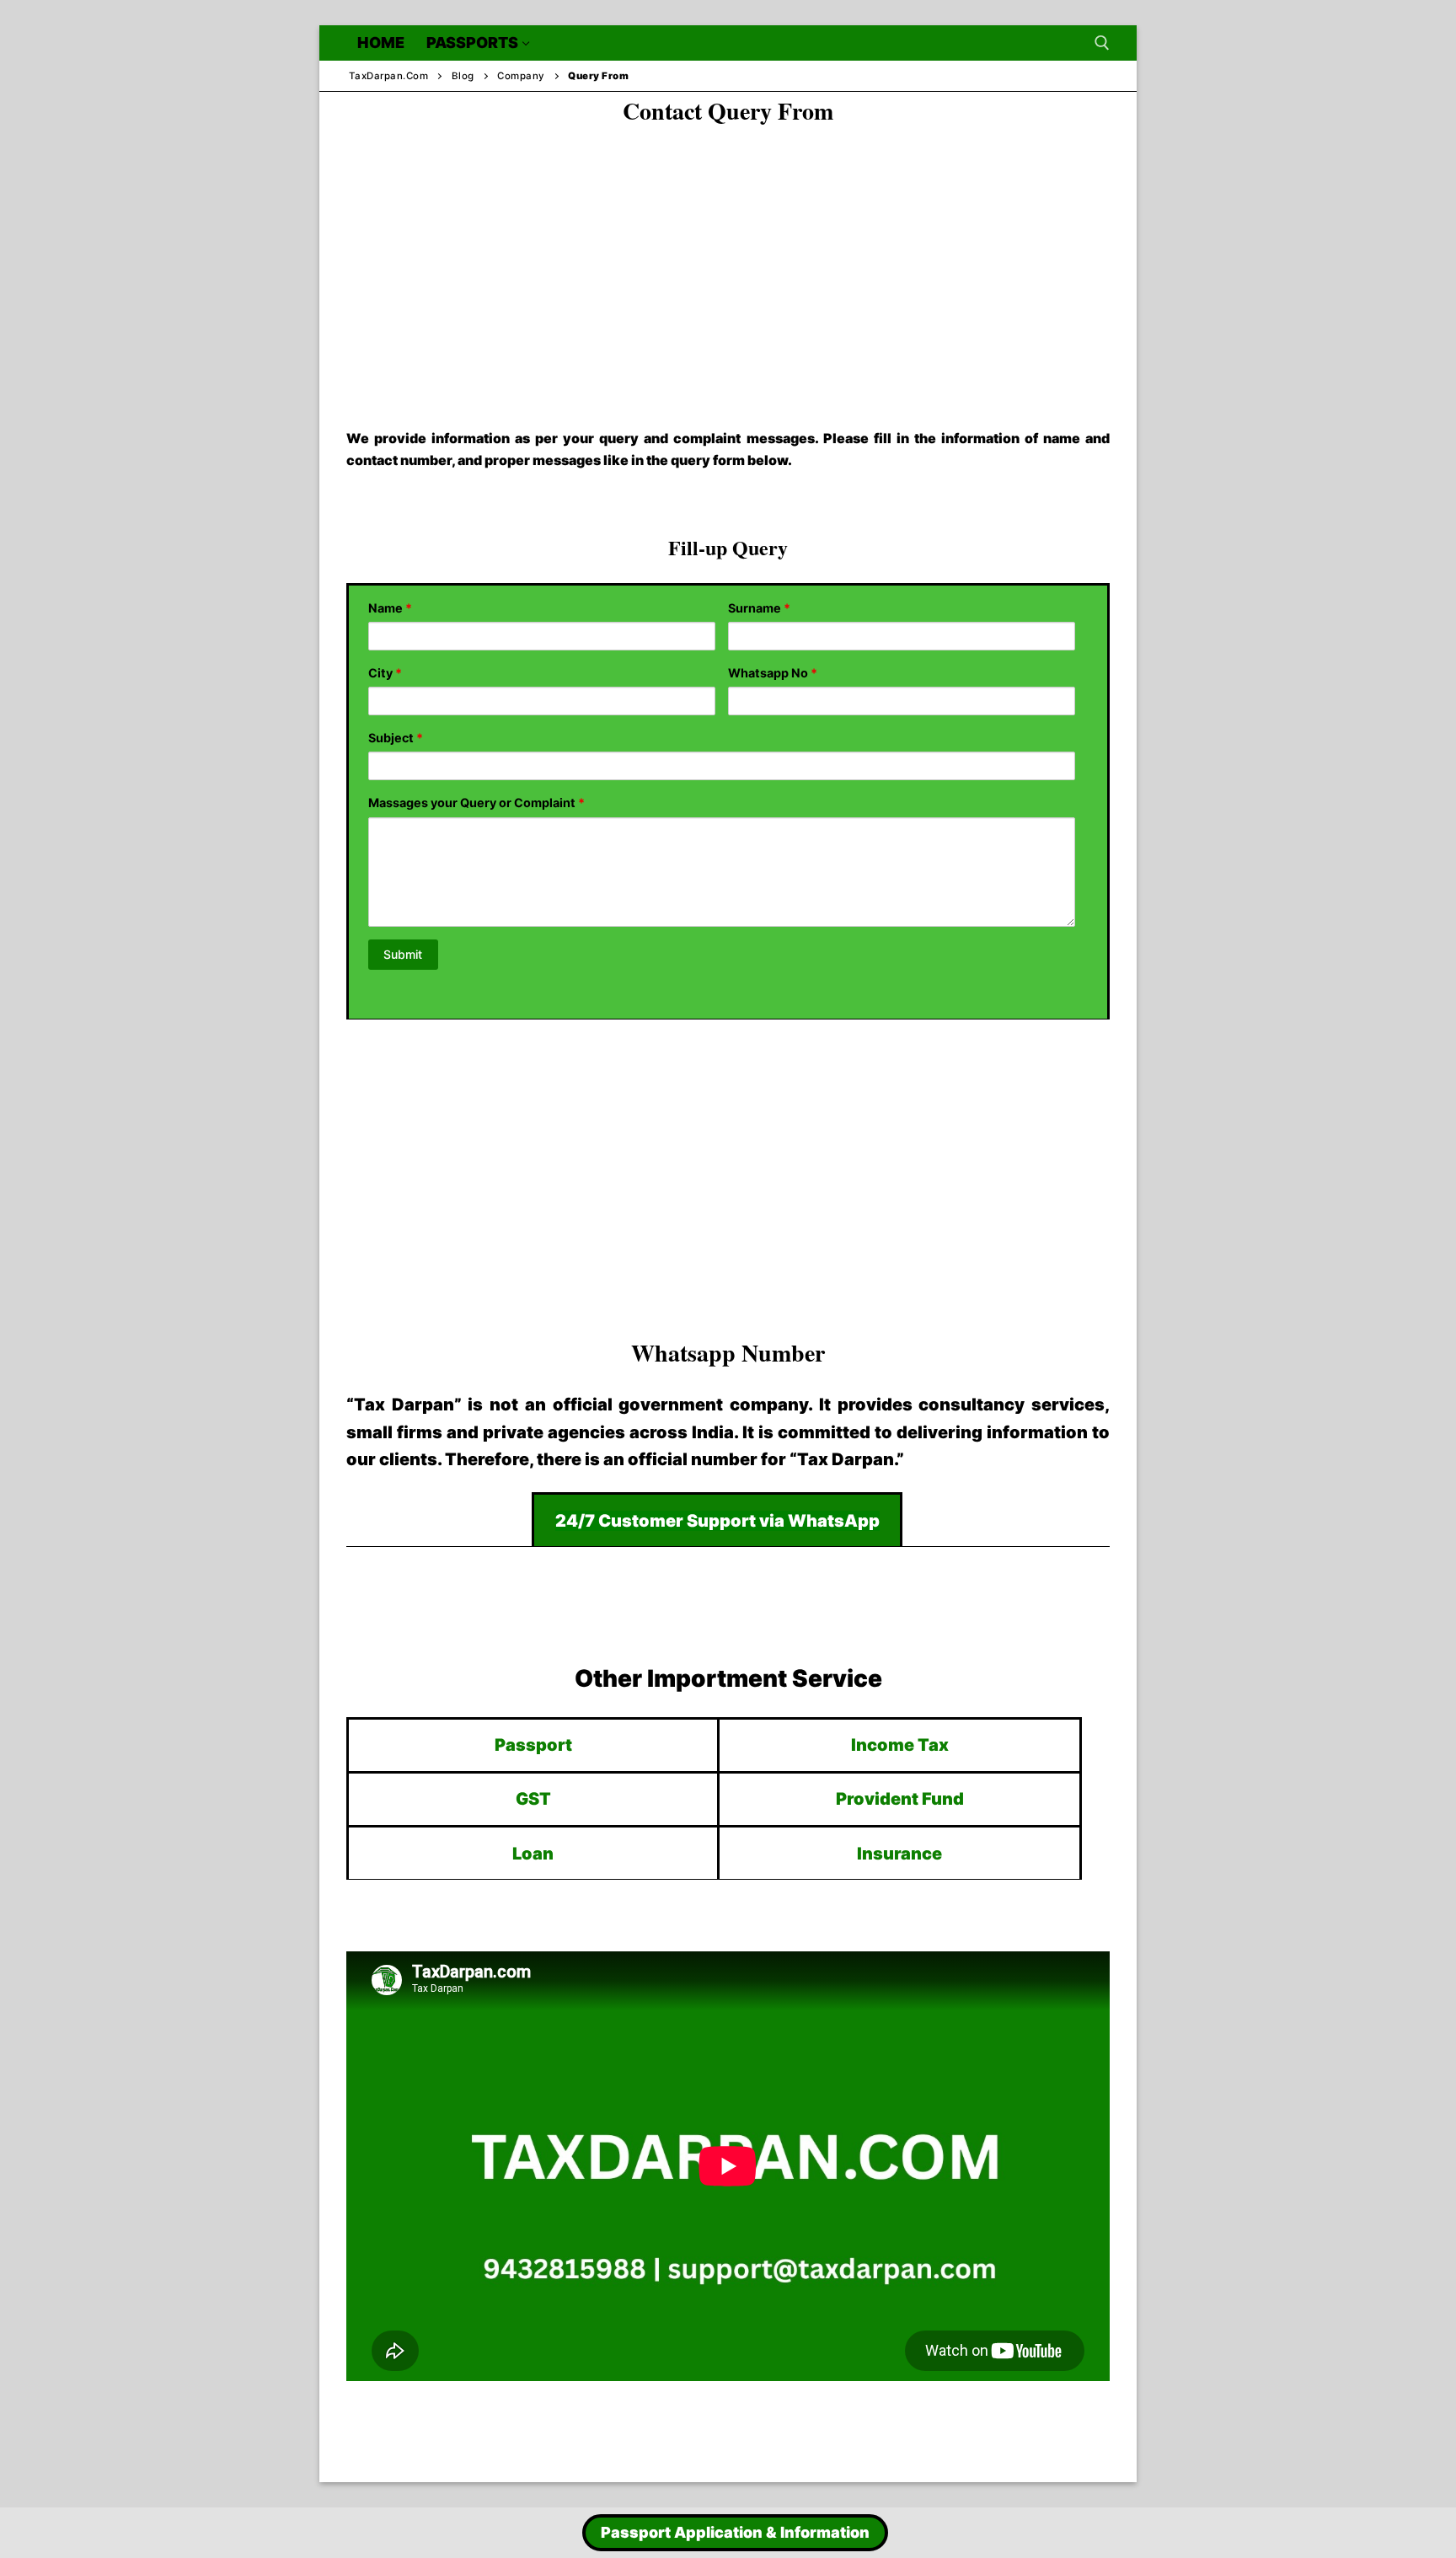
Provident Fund (900, 1799)
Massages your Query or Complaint (476, 803)
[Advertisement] (728, 262)
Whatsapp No (773, 673)
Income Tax (900, 1745)
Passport (533, 1745)
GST (533, 1799)
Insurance (899, 1854)
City (385, 673)
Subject (396, 738)
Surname (759, 608)
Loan (533, 1854)
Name (390, 608)
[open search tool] (1102, 43)
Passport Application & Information (735, 2532)
